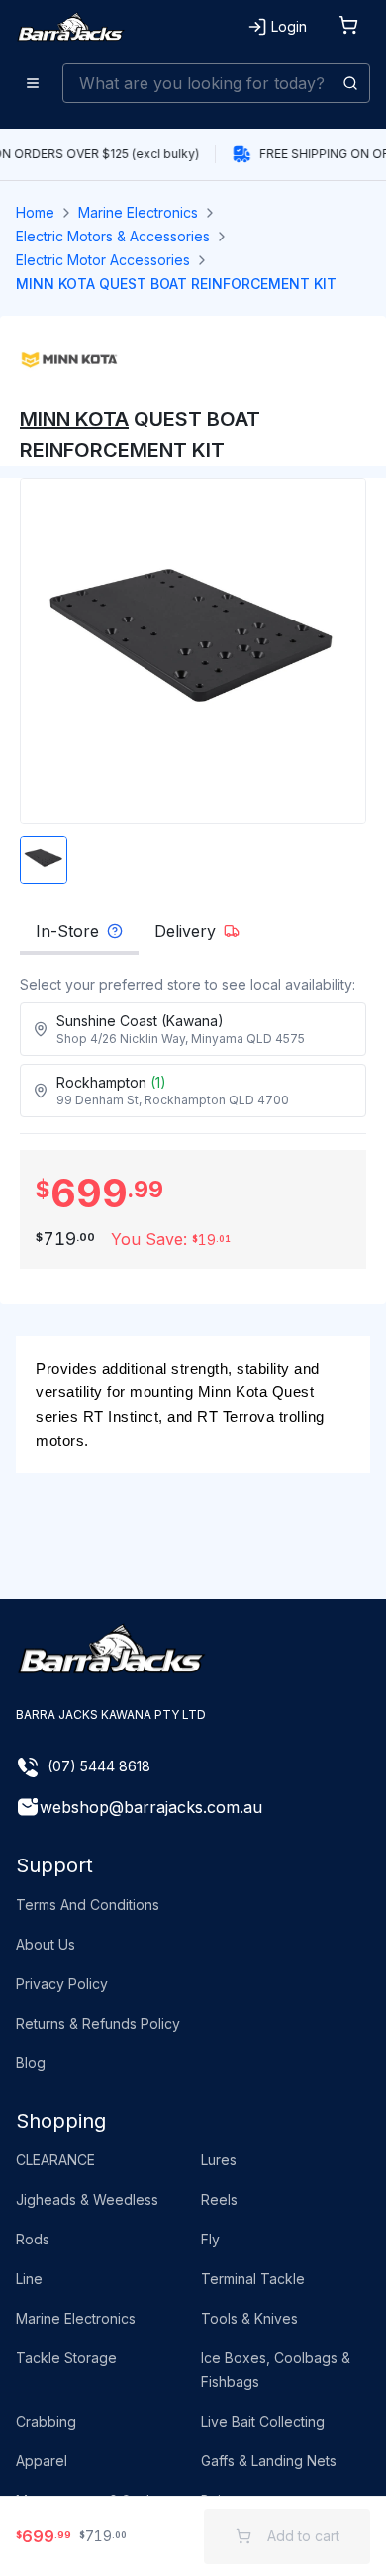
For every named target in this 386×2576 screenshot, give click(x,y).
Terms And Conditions (88, 1905)
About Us (46, 1944)
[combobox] (216, 83)
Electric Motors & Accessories (113, 236)
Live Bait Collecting (263, 2421)
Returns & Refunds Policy (98, 2023)
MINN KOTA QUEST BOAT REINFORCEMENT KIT (176, 284)
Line (29, 2279)
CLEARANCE (55, 2160)
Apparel (42, 2461)
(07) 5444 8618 (99, 1766)
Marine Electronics (138, 212)
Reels (219, 2199)
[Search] (350, 83)
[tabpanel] (193, 1046)
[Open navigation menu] (33, 83)
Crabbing (46, 2421)
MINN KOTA (74, 419)
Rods (33, 2239)
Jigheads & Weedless (87, 2199)
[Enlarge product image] (44, 860)
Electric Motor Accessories (103, 260)
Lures (219, 2160)
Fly (210, 2239)
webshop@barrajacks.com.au (151, 1807)
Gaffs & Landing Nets (269, 2461)
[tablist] (193, 937)
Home (35, 212)
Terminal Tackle (253, 2279)
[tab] (79, 937)
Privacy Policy (62, 1984)
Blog (31, 2063)
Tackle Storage (66, 2358)
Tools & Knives (249, 2318)
